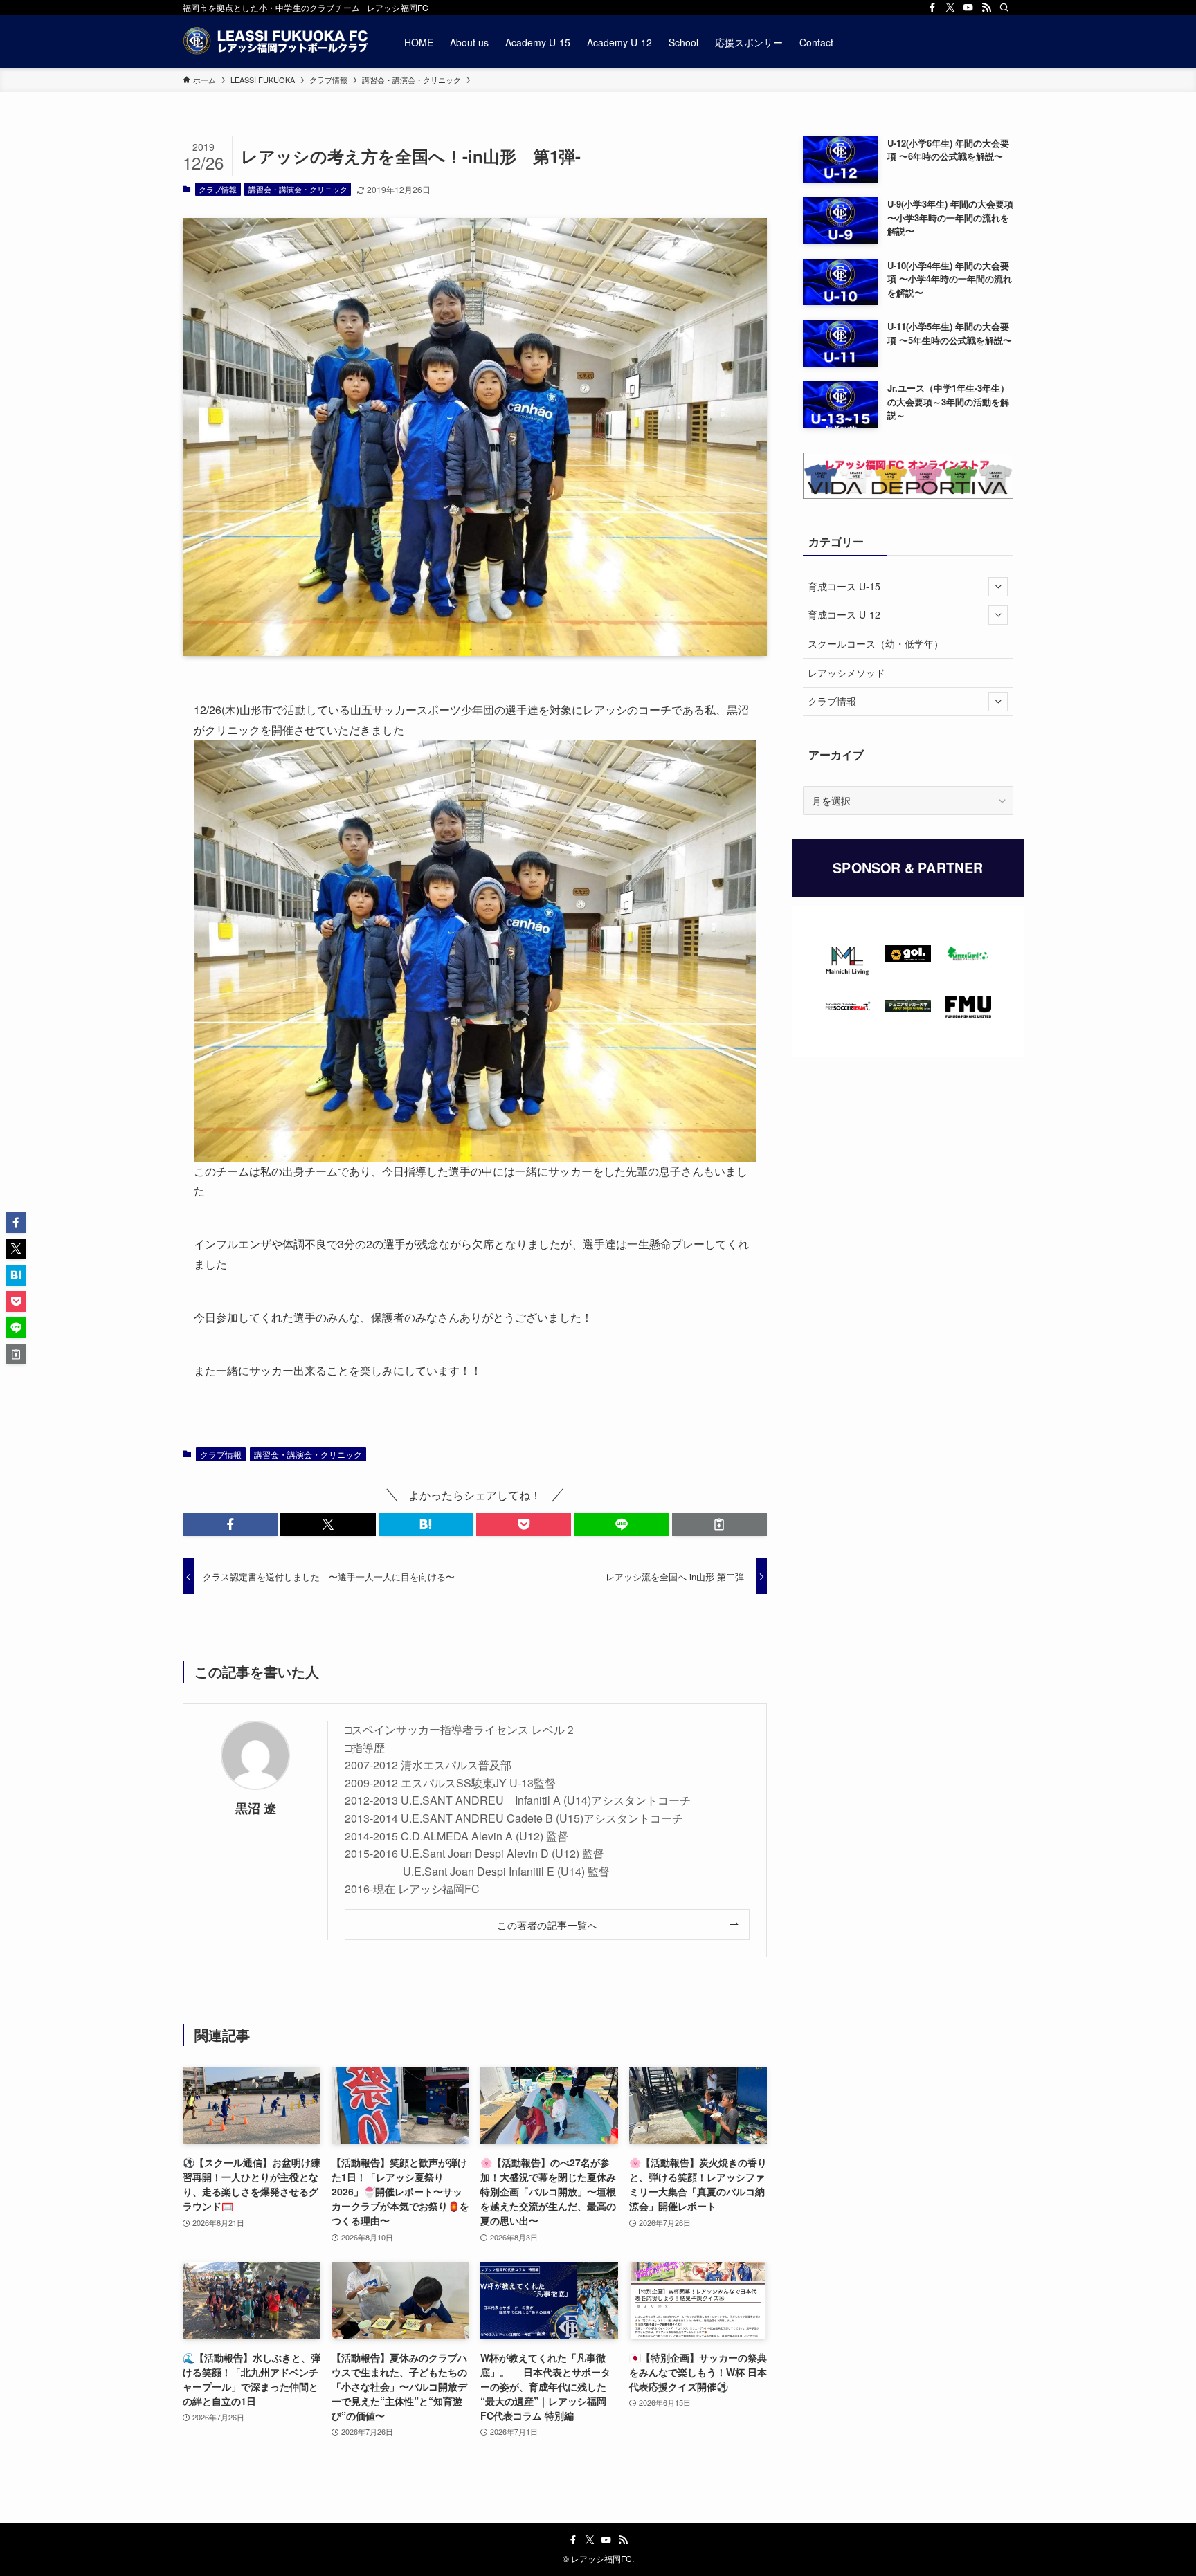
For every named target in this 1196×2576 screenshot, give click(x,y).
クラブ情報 (218, 189)
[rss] (986, 8)
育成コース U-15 (844, 586)
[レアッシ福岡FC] (275, 42)
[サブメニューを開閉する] (998, 587)
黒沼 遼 (256, 1808)
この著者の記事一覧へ (547, 1925)
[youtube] (968, 8)
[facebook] (932, 8)
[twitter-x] (950, 8)
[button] (230, 1524)
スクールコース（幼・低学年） (876, 643)
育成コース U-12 (844, 614)
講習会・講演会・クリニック (298, 189)
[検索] (1004, 8)
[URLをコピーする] (719, 1524)
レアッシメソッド (846, 673)
